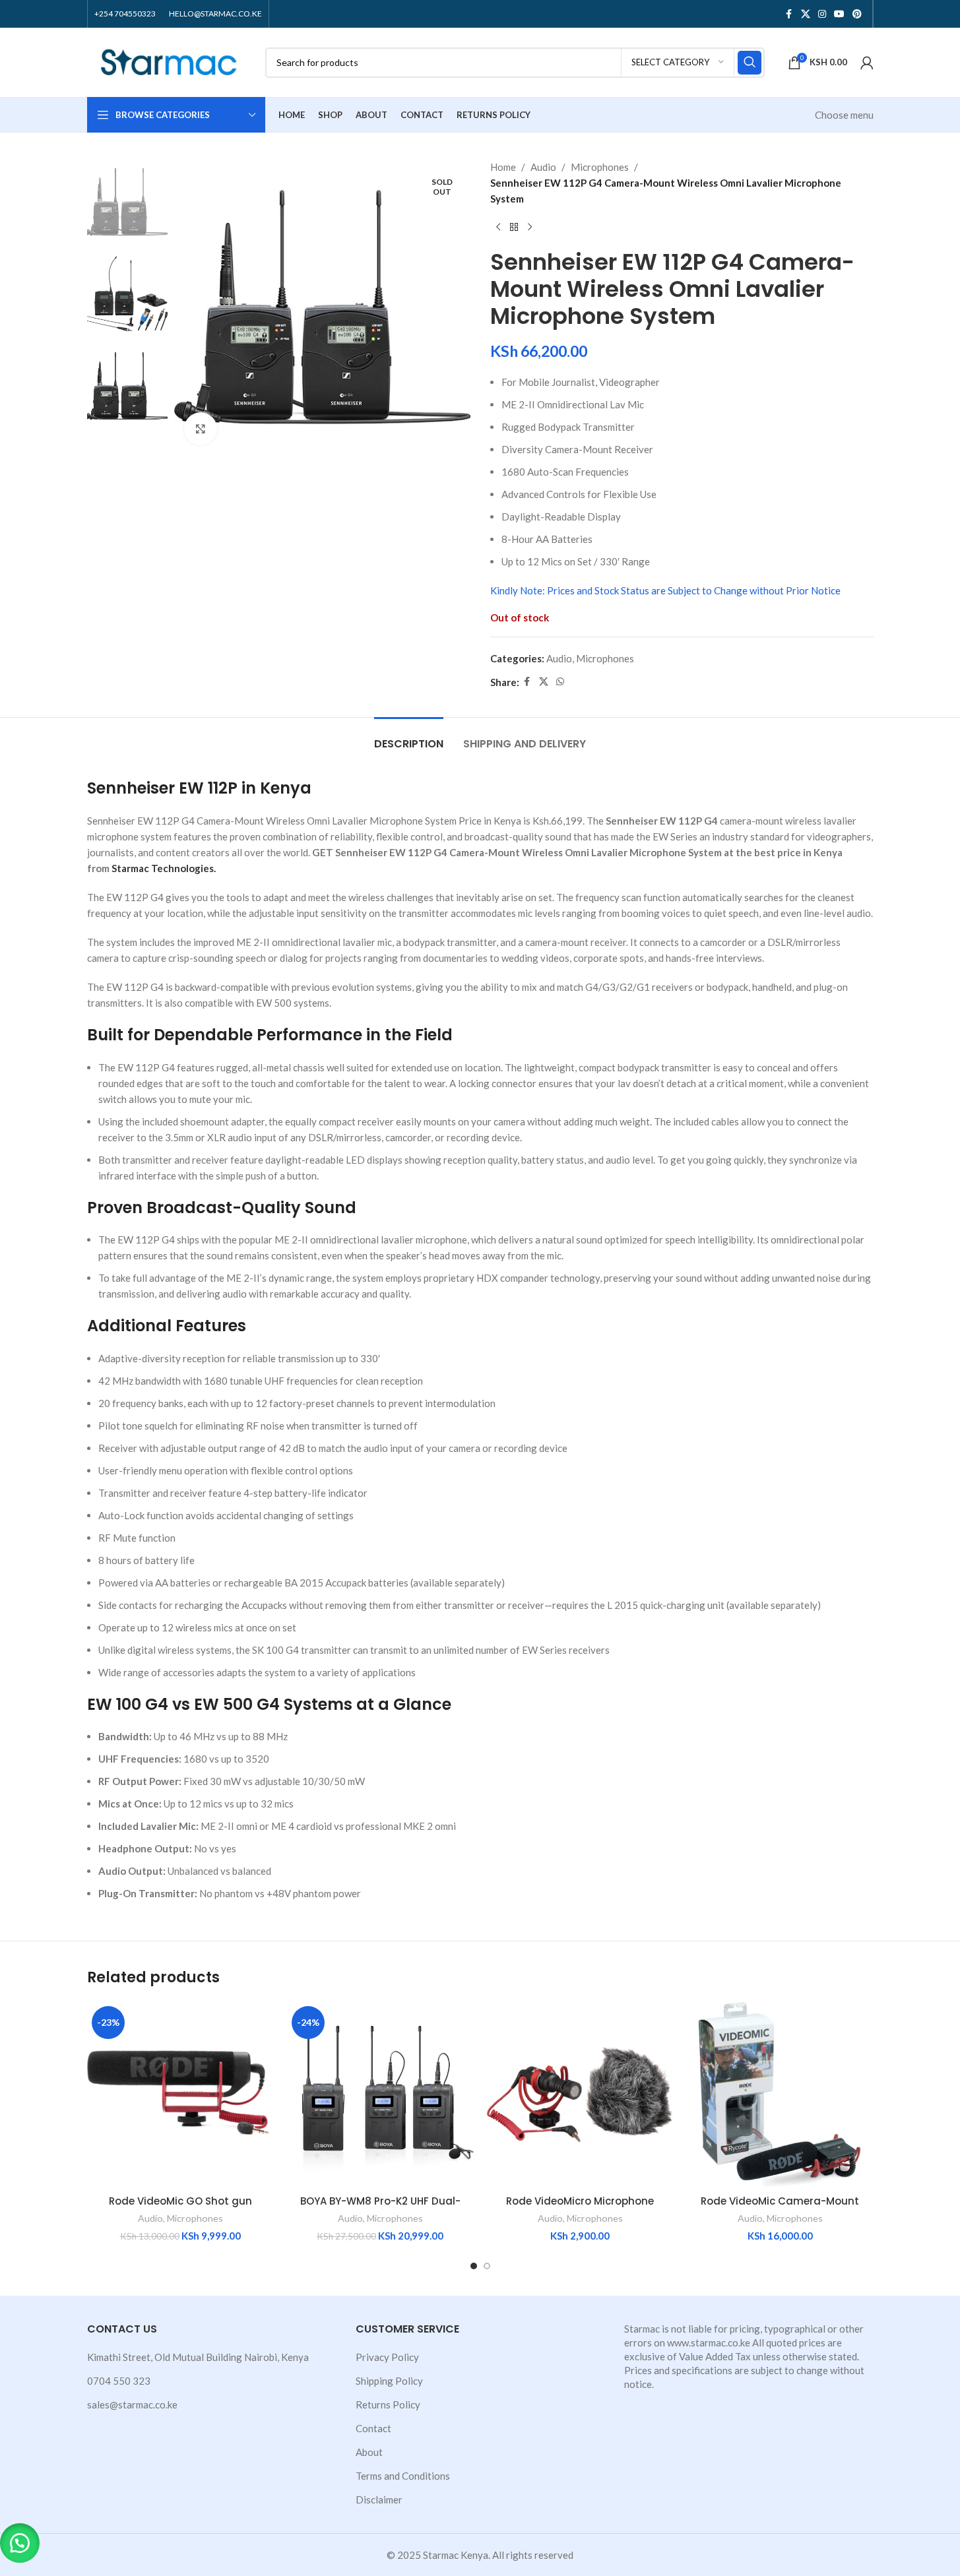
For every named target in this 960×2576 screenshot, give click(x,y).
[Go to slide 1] (474, 2266)
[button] (20, 2543)
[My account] (867, 63)
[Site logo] (170, 61)
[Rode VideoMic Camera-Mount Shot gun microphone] (780, 2095)
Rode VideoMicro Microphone (580, 2201)
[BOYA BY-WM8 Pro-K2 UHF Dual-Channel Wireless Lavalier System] (380, 2095)
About (369, 2452)
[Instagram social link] (822, 14)
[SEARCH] (750, 63)
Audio (543, 167)
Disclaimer (379, 2499)
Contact (373, 2428)
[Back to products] (514, 228)
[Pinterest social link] (857, 14)
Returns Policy (388, 2404)
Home (503, 167)
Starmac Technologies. (164, 868)
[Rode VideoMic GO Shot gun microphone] (180, 2095)
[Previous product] (498, 228)
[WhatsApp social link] (560, 682)
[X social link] (806, 14)
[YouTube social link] (839, 14)
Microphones (600, 167)
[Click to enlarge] (201, 429)
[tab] (409, 737)
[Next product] (530, 228)
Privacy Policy (387, 2357)
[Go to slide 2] (487, 2266)
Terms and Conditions (403, 2476)
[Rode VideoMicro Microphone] (580, 2095)
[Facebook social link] (789, 14)
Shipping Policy (389, 2381)
